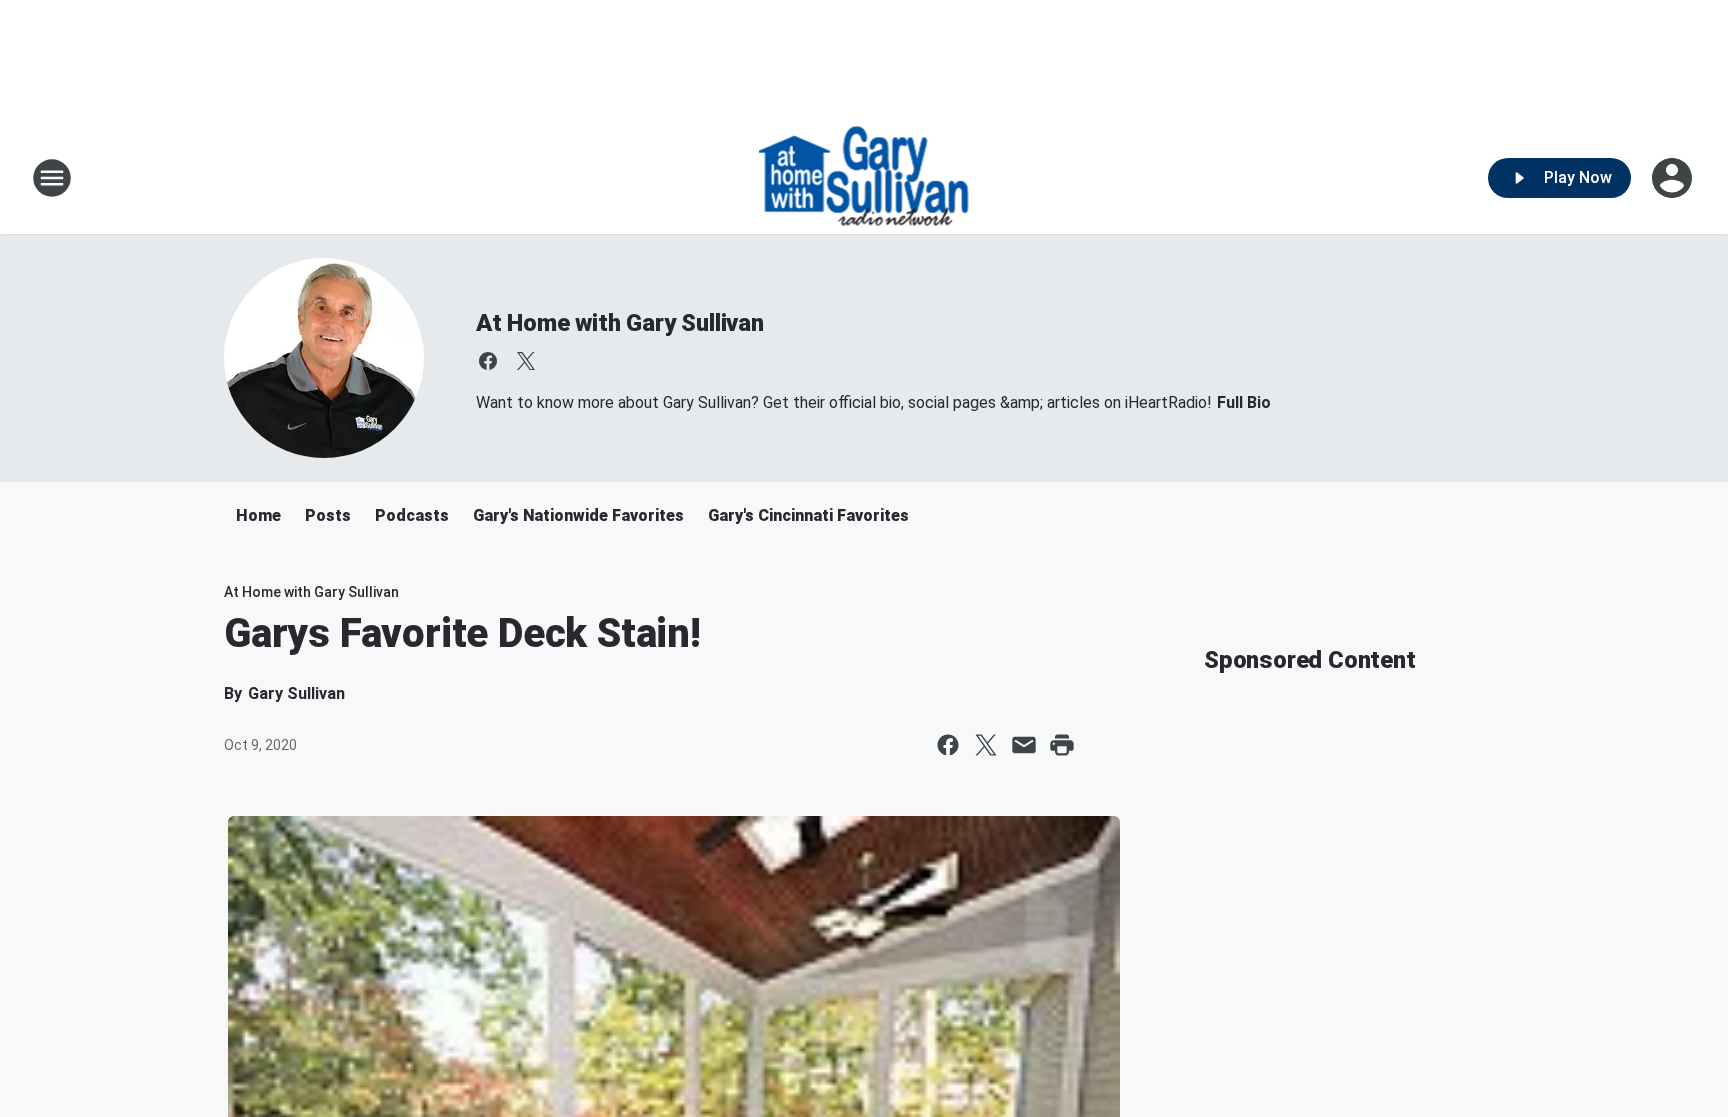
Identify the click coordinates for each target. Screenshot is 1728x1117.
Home (258, 515)
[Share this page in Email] (1024, 745)
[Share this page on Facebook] (948, 745)
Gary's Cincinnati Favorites (808, 515)
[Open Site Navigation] (52, 178)
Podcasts (412, 515)
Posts (328, 515)
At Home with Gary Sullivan (620, 323)
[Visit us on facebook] (488, 361)
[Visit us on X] (526, 361)
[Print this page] (1062, 745)
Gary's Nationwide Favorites (578, 515)
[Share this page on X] (986, 745)
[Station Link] (864, 178)
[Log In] (1674, 178)
